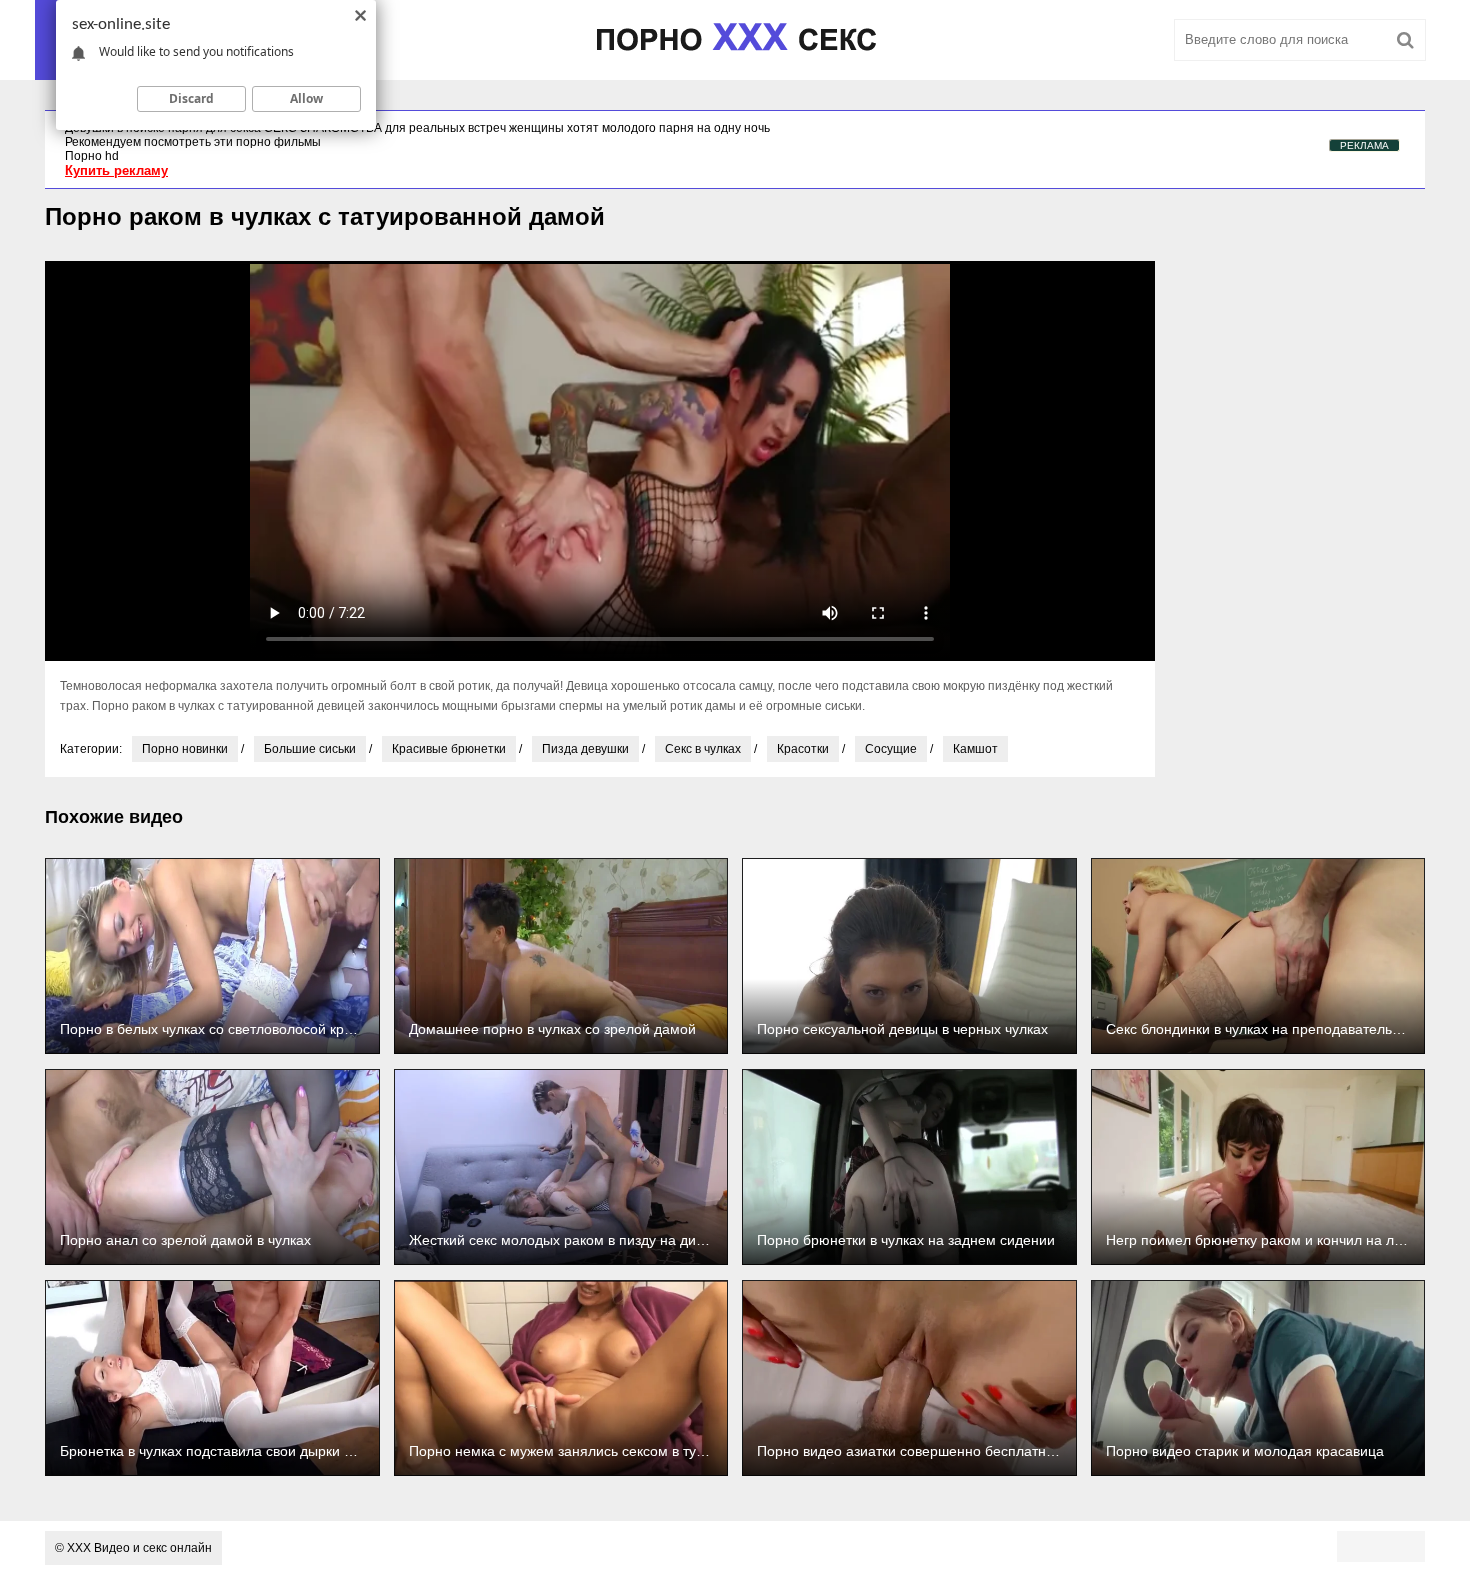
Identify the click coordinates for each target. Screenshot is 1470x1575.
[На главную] (735, 40)
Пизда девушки (585, 749)
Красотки (803, 749)
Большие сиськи (310, 749)
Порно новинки (185, 749)
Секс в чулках (703, 749)
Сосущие (891, 749)
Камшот (975, 749)
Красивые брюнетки (449, 749)
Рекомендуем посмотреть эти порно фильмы (193, 142)
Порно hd (92, 156)
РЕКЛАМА (1364, 145)
